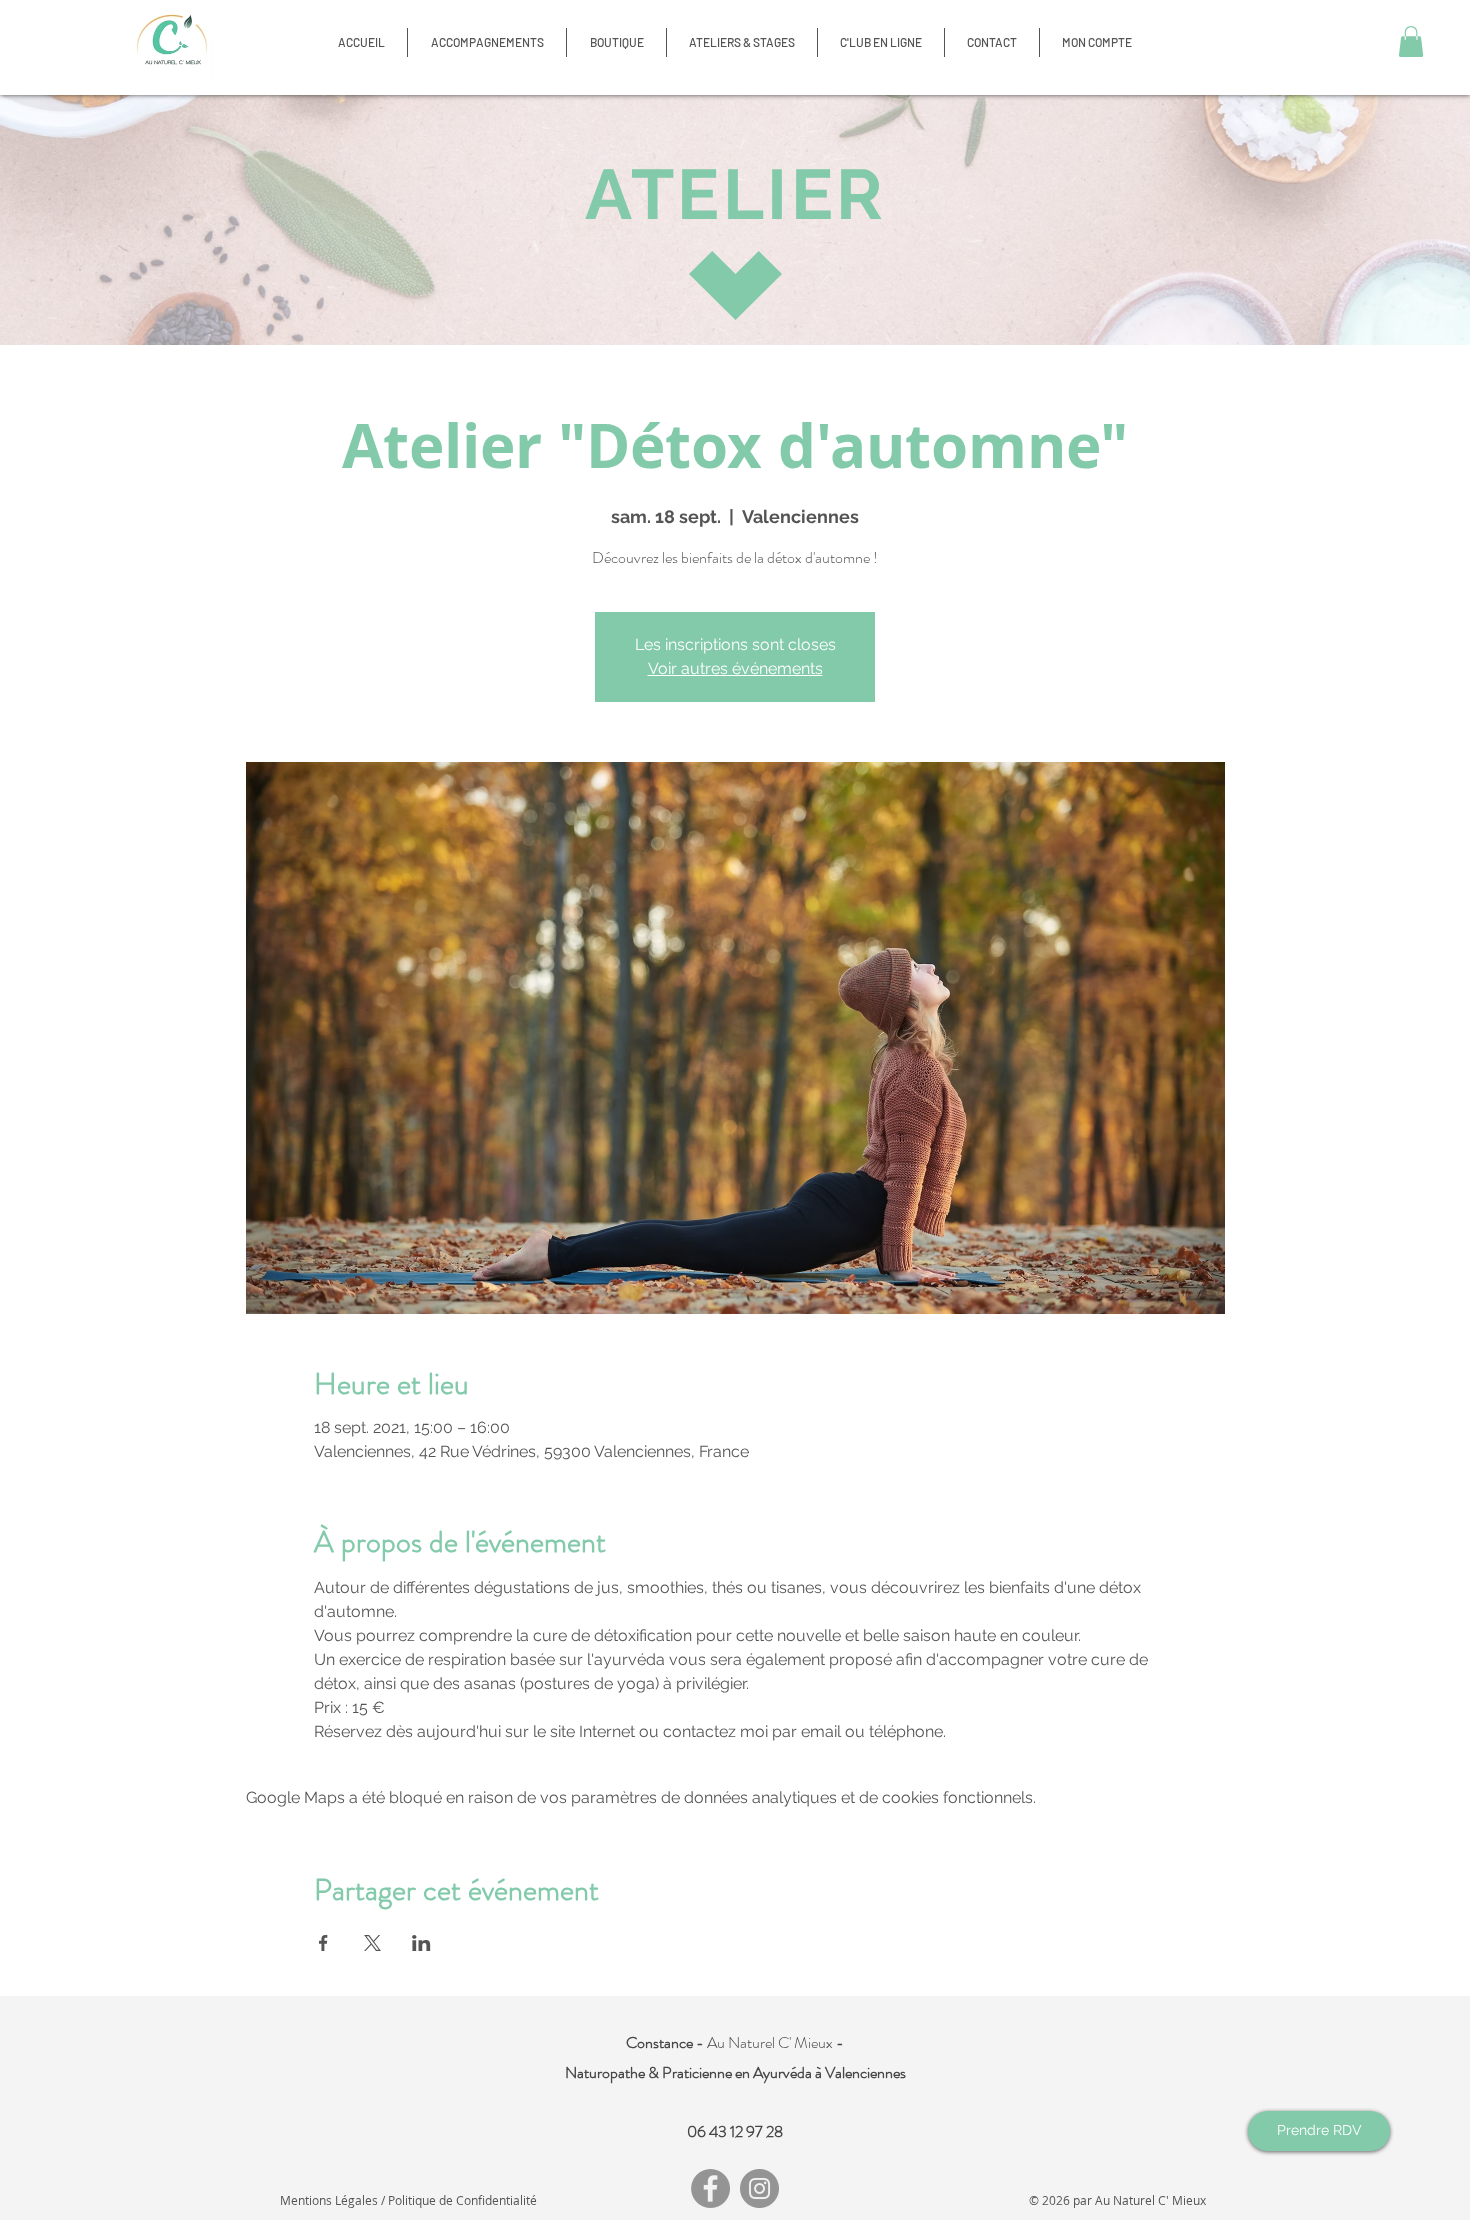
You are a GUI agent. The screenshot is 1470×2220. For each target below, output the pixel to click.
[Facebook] (710, 2188)
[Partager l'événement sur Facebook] (323, 1943)
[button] (616, 42)
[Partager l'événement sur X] (372, 1943)
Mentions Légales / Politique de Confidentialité (408, 2200)
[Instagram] (759, 2188)
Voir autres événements (735, 668)
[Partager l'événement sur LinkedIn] (421, 1943)
